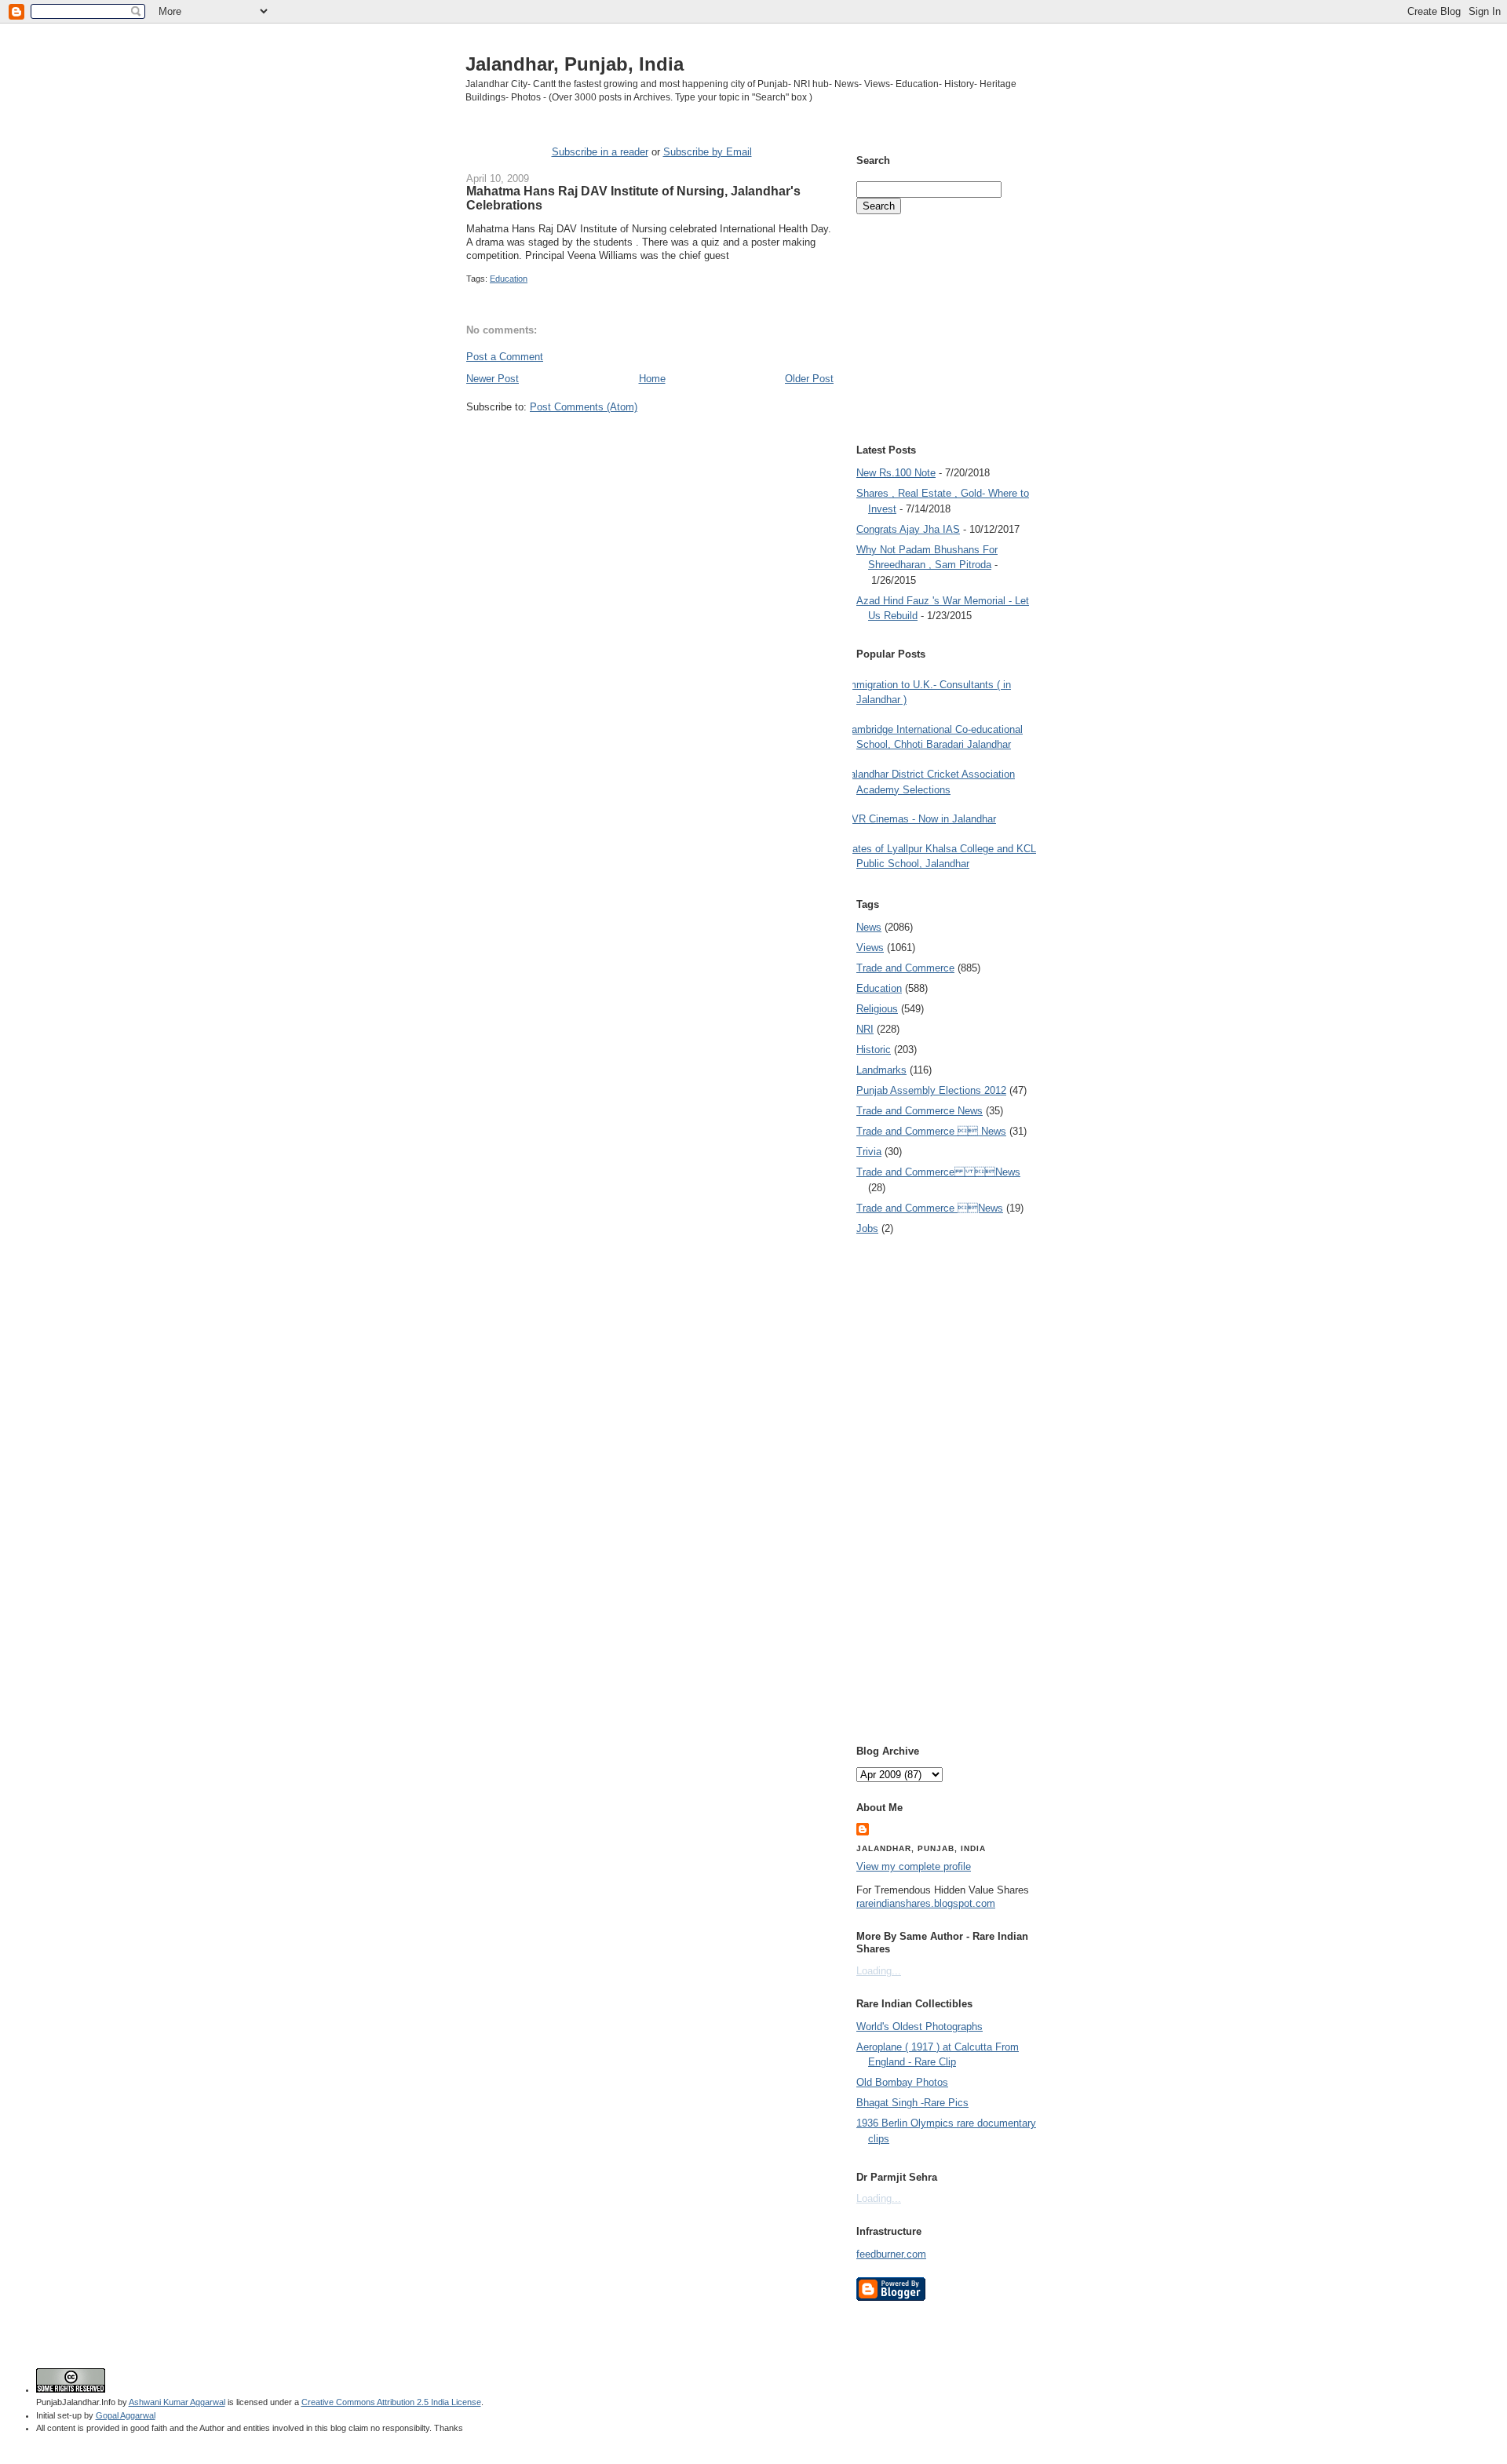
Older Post (809, 379)
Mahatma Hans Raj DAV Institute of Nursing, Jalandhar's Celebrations (633, 198)
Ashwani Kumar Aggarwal (177, 2402)
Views (870, 948)
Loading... (879, 1971)
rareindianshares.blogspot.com (926, 1903)
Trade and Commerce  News (931, 1131)
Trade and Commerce (905, 968)
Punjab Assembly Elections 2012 (931, 1090)
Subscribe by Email (708, 152)
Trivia (869, 1152)
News (869, 927)
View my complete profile (914, 1866)
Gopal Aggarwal (126, 2415)
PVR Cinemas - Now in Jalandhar (920, 819)
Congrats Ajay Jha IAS (908, 529)
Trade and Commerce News (920, 1111)
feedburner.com (891, 2254)
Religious (877, 1009)
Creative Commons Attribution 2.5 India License (391, 2402)
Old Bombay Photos (902, 2082)
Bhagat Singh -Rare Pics (912, 2103)
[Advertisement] (650, 444)
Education (509, 279)
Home (652, 379)
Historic (874, 1050)
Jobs (867, 1228)
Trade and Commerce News (938, 1172)
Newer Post (493, 379)
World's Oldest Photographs (920, 2027)
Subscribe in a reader (600, 152)
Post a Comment (505, 357)
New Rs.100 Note (896, 473)
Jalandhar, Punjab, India (575, 64)
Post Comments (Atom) (584, 407)
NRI (865, 1029)
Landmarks (881, 1070)
